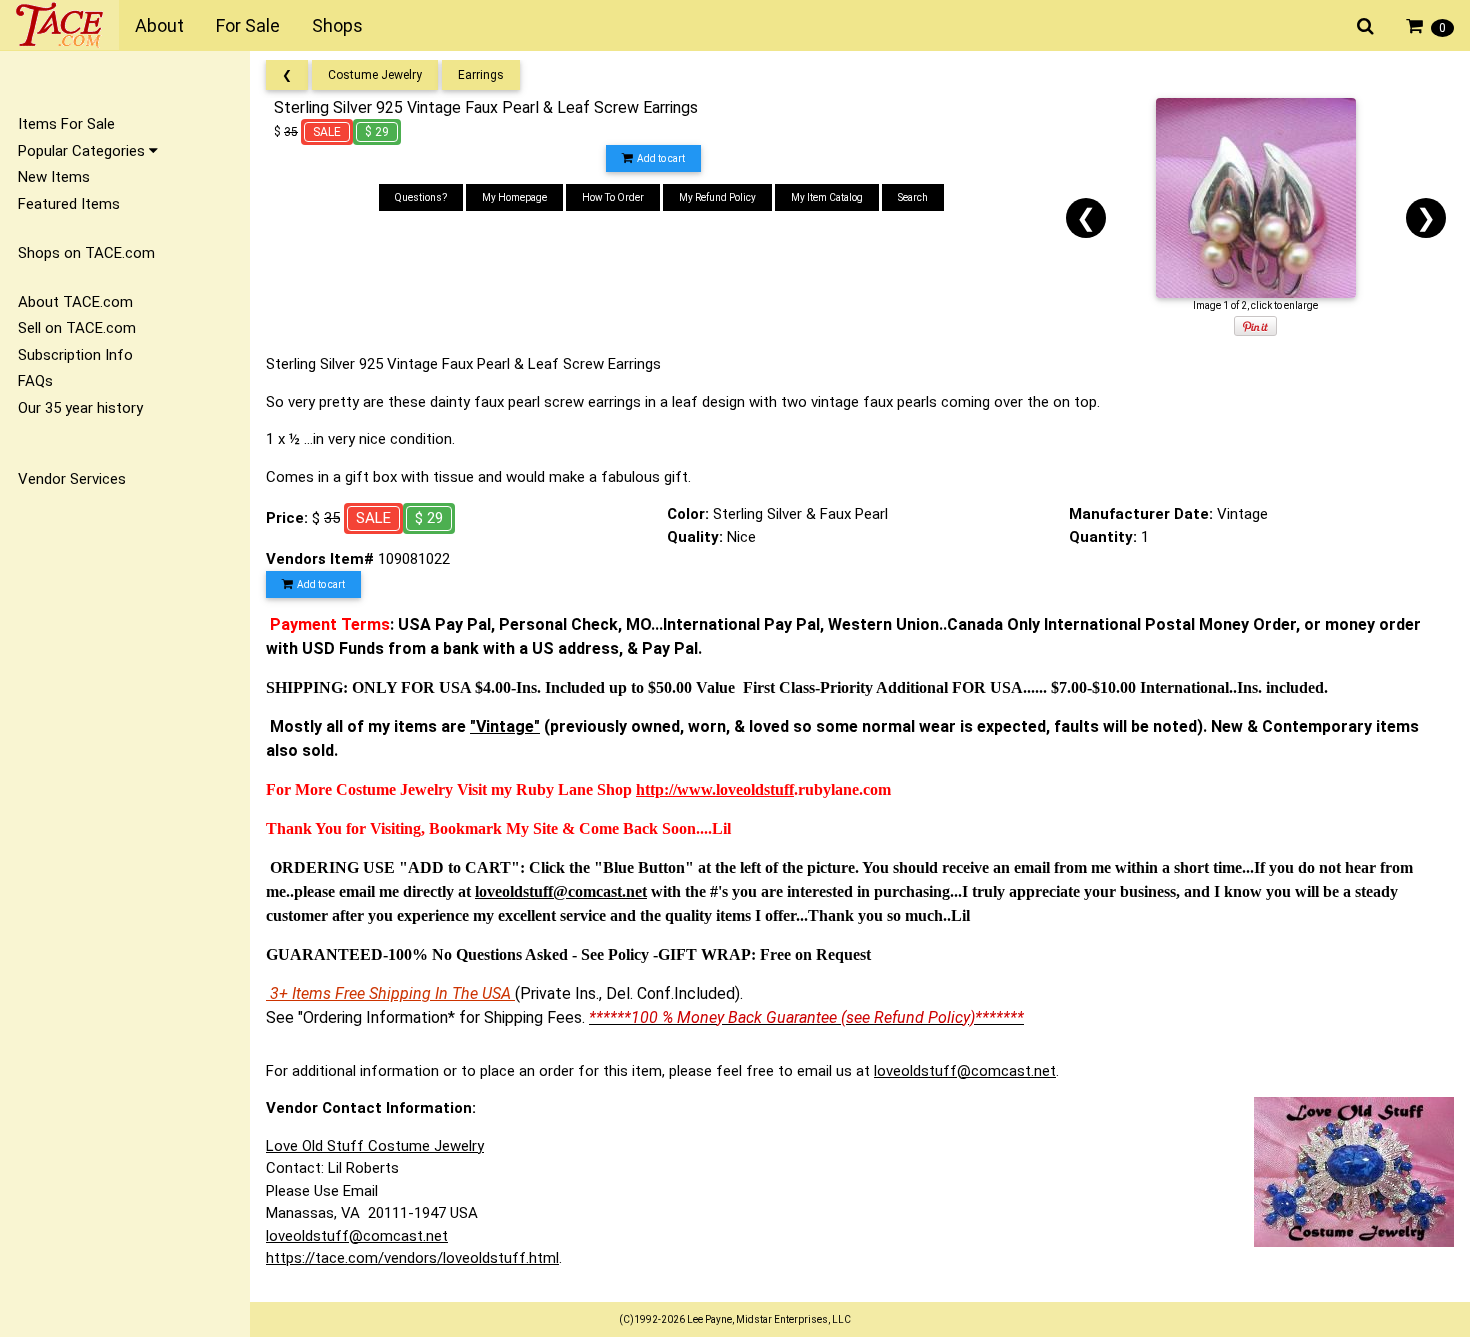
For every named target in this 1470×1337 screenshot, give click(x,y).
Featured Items (69, 204)
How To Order (613, 197)
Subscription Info (75, 355)
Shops (337, 25)
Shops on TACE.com (86, 253)
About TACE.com (75, 302)
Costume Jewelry (375, 75)
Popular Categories (83, 151)
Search (913, 197)
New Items (54, 177)
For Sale (248, 25)
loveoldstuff (755, 789)
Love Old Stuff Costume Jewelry (375, 1146)
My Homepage (514, 197)
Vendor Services (72, 479)
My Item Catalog (827, 197)
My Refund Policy (717, 197)
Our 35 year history (80, 408)
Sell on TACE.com (77, 328)
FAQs (35, 381)
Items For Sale (66, 124)
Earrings (481, 75)
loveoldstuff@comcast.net (965, 1071)
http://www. (676, 789)
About (159, 25)
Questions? (421, 197)
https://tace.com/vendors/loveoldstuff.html (412, 1258)
